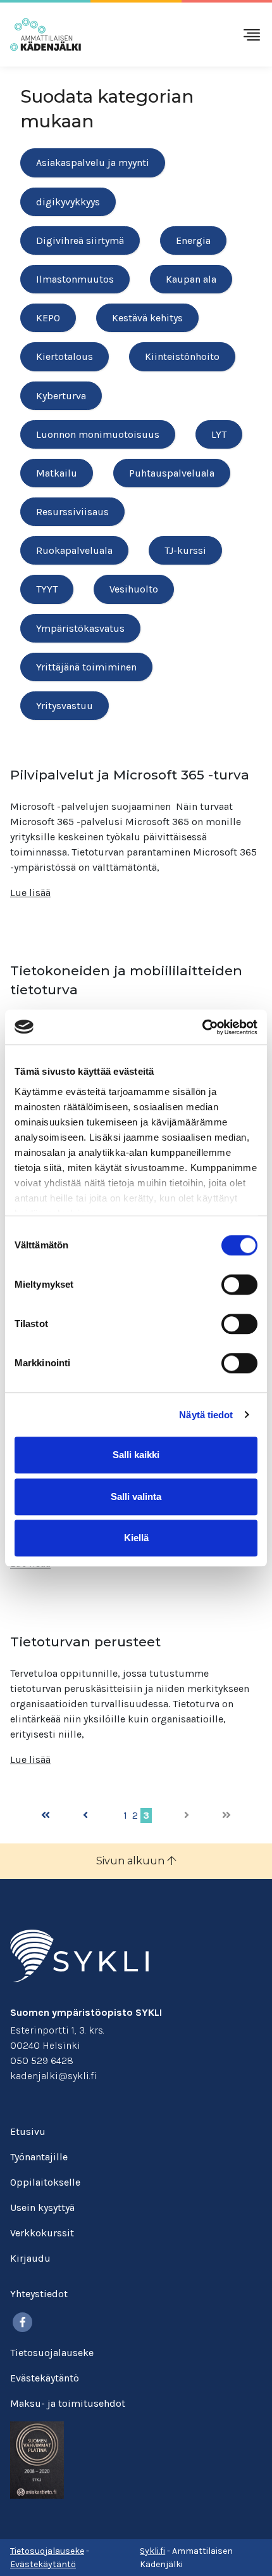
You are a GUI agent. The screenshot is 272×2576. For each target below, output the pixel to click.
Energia (193, 240)
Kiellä (136, 1538)
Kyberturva (61, 396)
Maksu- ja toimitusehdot (68, 2403)
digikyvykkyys (68, 202)
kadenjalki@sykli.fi (53, 2076)
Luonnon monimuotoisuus (98, 434)
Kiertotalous (65, 356)
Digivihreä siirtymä (80, 240)
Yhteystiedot (39, 2294)
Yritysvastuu (65, 706)
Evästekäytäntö (45, 2378)
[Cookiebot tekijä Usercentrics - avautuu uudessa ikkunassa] (202, 1027)
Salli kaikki (136, 1455)
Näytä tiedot (206, 1415)
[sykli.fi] (79, 1955)
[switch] (239, 1285)
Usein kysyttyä (42, 2208)
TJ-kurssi (185, 550)
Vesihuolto (134, 589)
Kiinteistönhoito (182, 356)
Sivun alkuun (132, 1861)
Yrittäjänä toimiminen (86, 667)
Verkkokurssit (42, 2233)
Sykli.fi (152, 2551)
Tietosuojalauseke (52, 2353)
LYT (219, 434)
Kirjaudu (30, 2258)
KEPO (48, 318)
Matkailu (57, 473)
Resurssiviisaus (72, 512)
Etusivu (28, 2131)
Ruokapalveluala (74, 550)
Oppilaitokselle (45, 2182)
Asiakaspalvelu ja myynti (93, 163)
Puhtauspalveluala (172, 473)
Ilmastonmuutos (75, 279)
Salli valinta (136, 1496)
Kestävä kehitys (147, 318)
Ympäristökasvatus (80, 628)
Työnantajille (39, 2157)
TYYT (47, 589)
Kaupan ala (191, 279)
